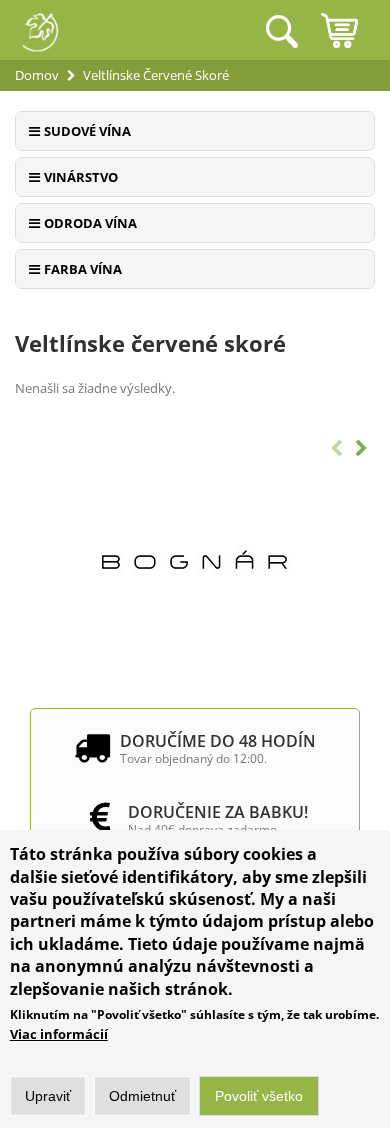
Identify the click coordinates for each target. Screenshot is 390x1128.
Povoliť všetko (259, 1096)
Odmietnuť (142, 1096)
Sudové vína (87, 131)
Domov (37, 75)
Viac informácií (59, 1034)
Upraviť (48, 1096)
